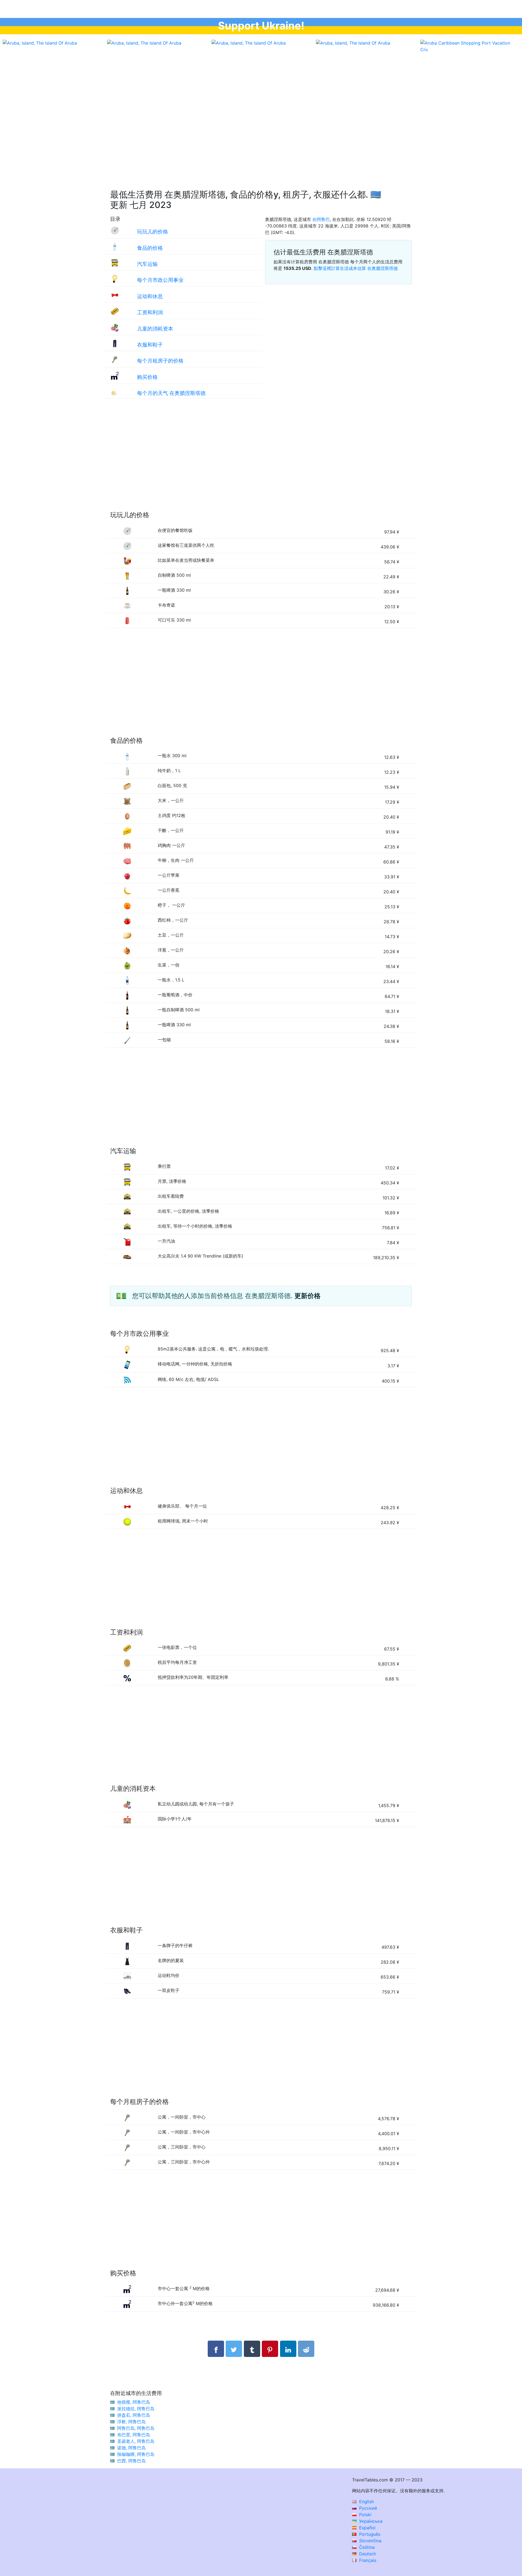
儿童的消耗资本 (155, 329)
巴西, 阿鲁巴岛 (131, 2461)
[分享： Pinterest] (270, 2349)
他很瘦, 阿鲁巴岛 (134, 2402)
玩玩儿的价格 (153, 232)
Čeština (366, 2547)
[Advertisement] (261, 136)
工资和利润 (150, 312)
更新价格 (307, 1296)
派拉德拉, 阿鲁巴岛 (136, 2409)
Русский (367, 2508)
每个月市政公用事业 (160, 280)
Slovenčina (370, 2541)
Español (367, 2528)
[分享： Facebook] (216, 2349)
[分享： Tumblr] (252, 2349)
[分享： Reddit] (306, 2349)
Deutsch (367, 2554)
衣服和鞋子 (150, 345)
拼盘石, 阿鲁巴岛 (134, 2415)
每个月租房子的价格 (160, 361)
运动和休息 (150, 296)
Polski (365, 2515)
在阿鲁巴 (321, 219)
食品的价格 (150, 248)
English (366, 2502)
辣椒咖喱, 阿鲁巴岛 (136, 2454)
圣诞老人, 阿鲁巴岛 (136, 2441)
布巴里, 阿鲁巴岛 (134, 2435)
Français (367, 2560)
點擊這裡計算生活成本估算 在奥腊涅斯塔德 (356, 268)
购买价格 (147, 377)
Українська (370, 2521)
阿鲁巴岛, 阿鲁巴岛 (136, 2428)
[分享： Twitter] (234, 2349)
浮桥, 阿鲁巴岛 (131, 2422)
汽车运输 (147, 264)
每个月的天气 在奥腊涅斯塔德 (171, 393)
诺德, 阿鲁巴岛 (131, 2448)
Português (369, 2534)
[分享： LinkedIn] (288, 2349)
